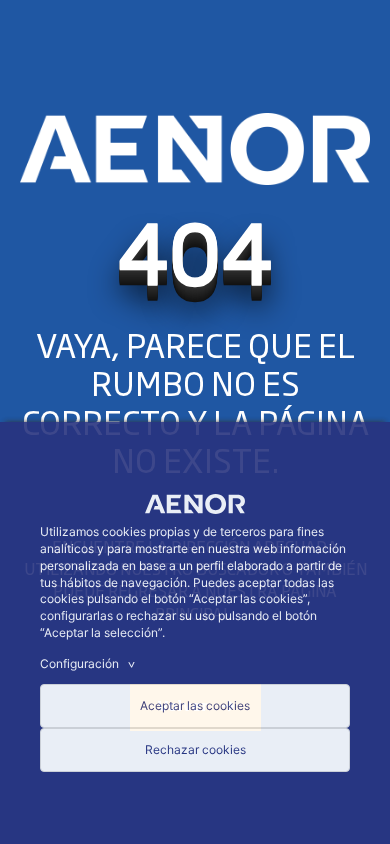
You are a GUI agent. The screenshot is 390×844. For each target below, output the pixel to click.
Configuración (90, 663)
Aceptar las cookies (195, 705)
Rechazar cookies (195, 749)
